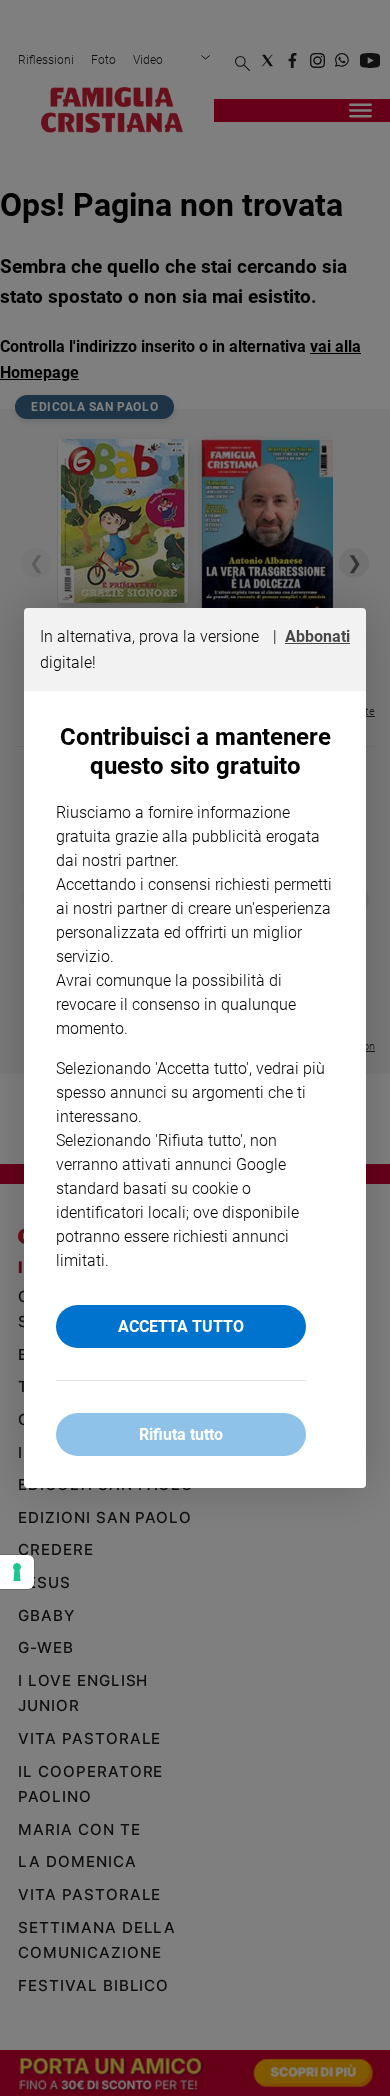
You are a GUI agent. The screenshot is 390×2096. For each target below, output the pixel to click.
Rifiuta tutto (181, 1434)
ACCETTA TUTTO (181, 1326)
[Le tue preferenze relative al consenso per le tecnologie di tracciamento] (17, 1572)
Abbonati (317, 636)
